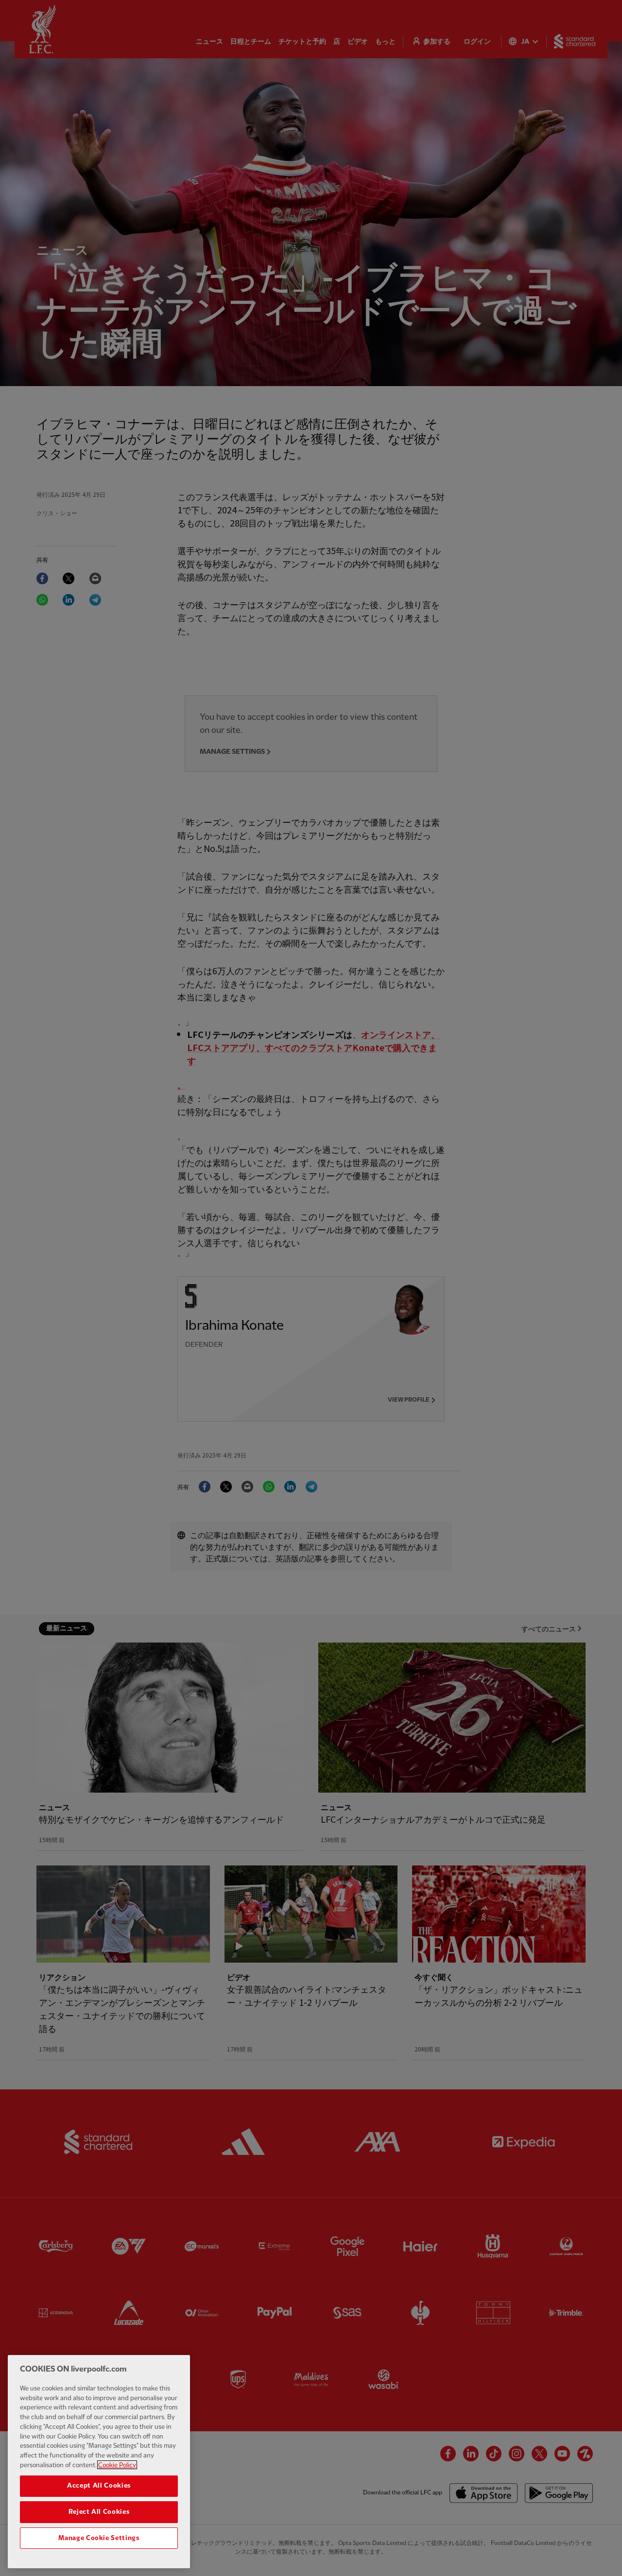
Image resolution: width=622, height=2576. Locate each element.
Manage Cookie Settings (99, 2538)
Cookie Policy (117, 2465)
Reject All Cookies (99, 2512)
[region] (99, 2462)
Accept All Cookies (99, 2486)
